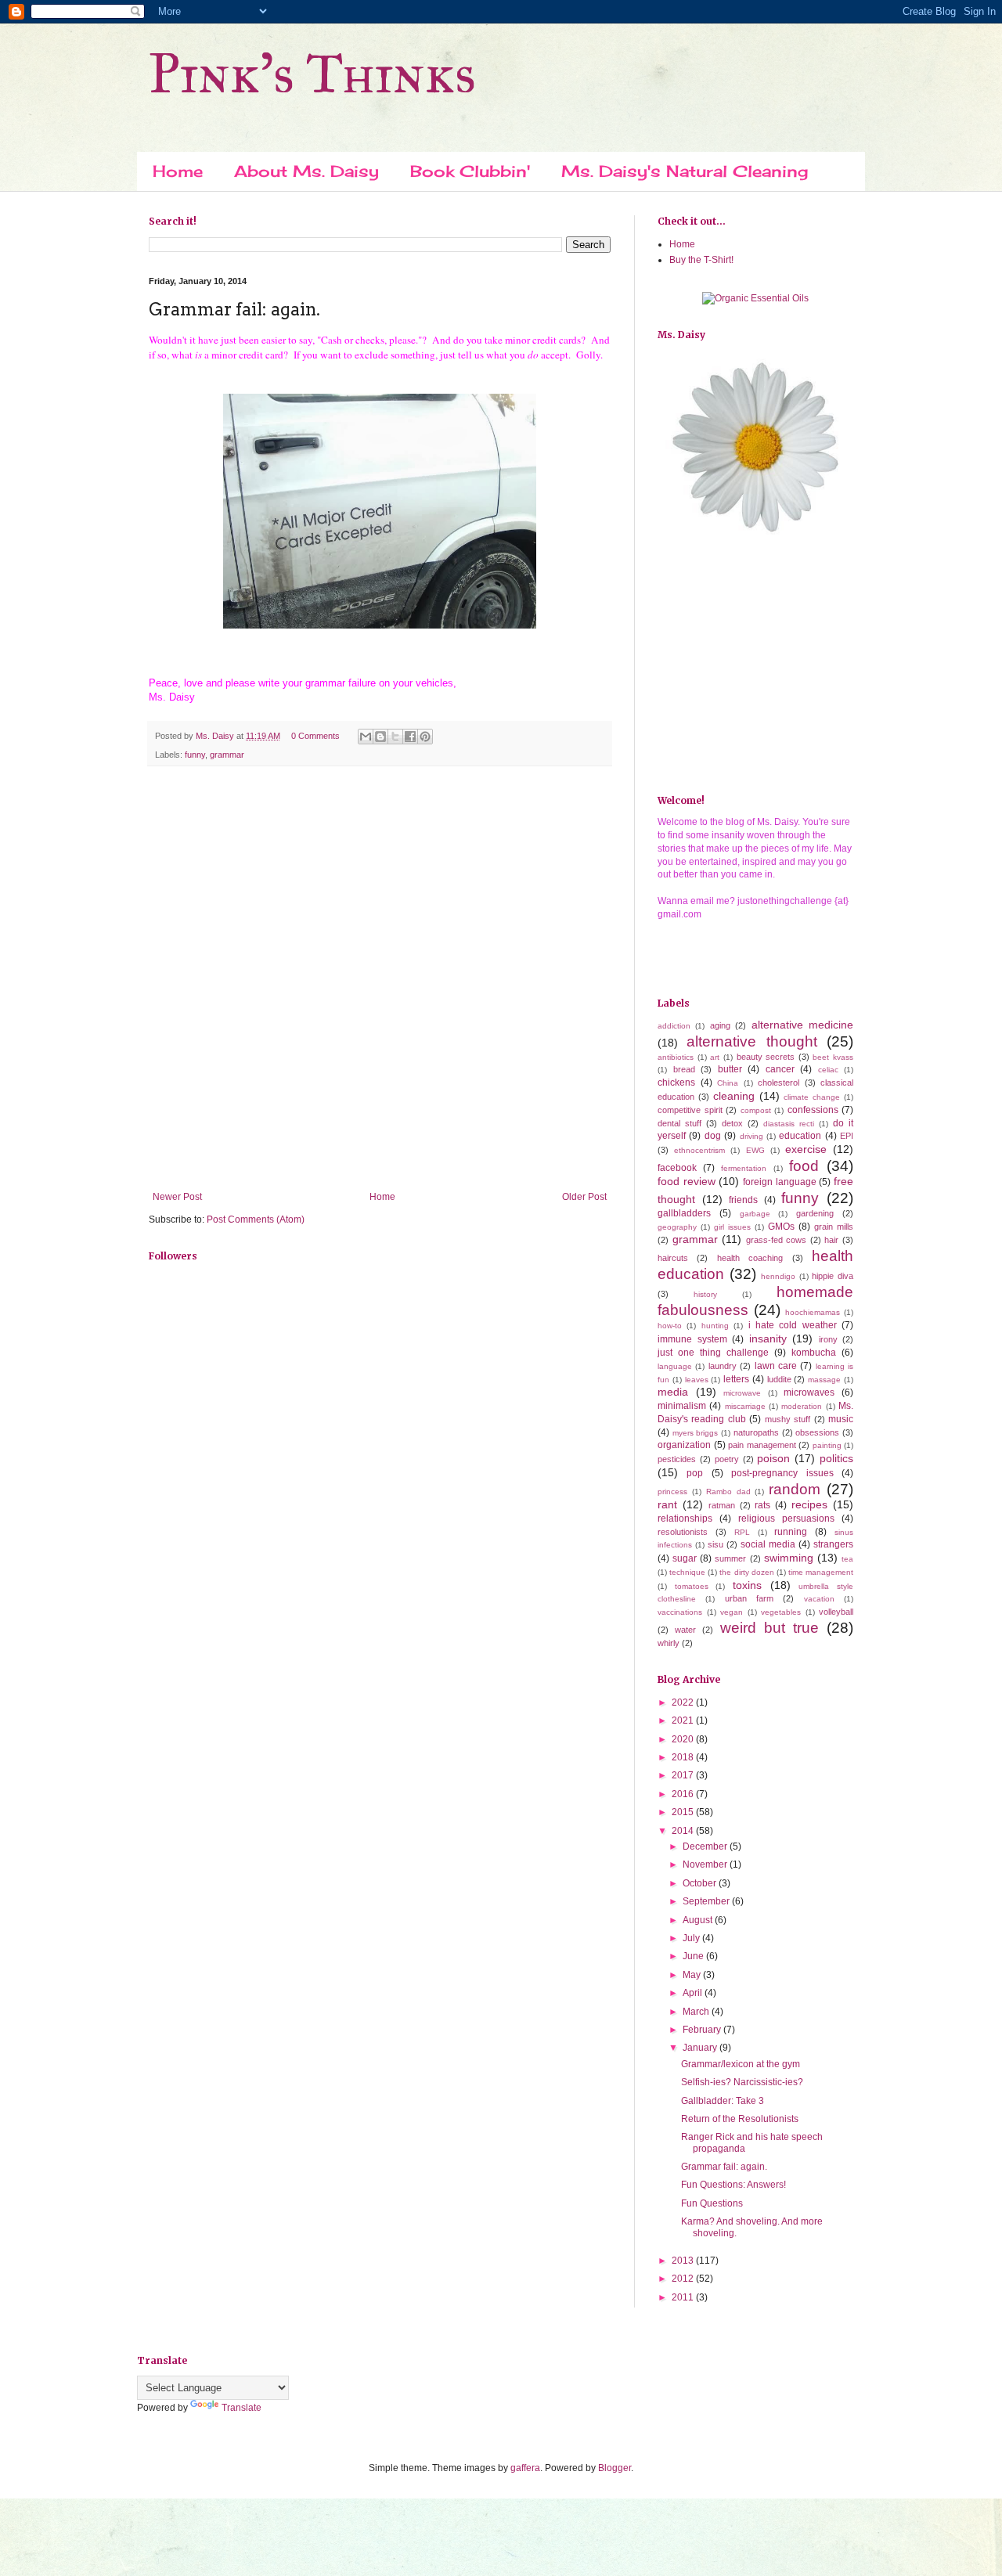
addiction (674, 1026)
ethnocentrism (699, 1150)
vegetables (781, 1612)
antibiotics (676, 1057)
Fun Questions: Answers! (733, 2185)
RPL (742, 1532)
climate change (812, 1097)
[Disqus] (380, 982)
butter (730, 1069)
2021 (684, 1720)
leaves (697, 1380)
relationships (685, 1519)
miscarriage (745, 1406)
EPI (847, 1136)
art (715, 1057)
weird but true (770, 1628)
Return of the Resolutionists (740, 2119)
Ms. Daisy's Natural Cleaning (685, 171)
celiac (828, 1070)
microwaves (809, 1392)
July (692, 1938)
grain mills (834, 1227)
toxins (747, 1585)
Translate (241, 2408)
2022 (684, 1702)
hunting (715, 1326)
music (841, 1419)
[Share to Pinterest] (425, 737)
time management (821, 1572)
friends (743, 1200)
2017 (684, 1775)
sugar (685, 1558)
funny (195, 755)
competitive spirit (690, 1110)
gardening (815, 1213)
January (701, 2048)
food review (687, 1181)
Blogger (615, 2468)
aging (720, 1025)
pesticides (677, 1459)
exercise (806, 1149)
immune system (692, 1339)
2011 (684, 2297)
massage (824, 1380)
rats (762, 1505)
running (791, 1532)
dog (713, 1136)
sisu (715, 1544)
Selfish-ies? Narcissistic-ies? (742, 2082)
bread (684, 1069)
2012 (684, 2279)
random (795, 1489)
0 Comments (315, 736)
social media (768, 1544)
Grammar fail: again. (724, 2167)
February (703, 2030)
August (699, 1920)
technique (687, 1572)
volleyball (836, 1612)
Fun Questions (712, 2203)
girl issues (732, 1227)
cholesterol (779, 1083)
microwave (742, 1393)
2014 (684, 1831)
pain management (762, 1445)
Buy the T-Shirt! (701, 260)
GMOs (781, 1227)
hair (831, 1240)
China (728, 1083)
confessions (813, 1110)
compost (756, 1110)
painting (827, 1445)
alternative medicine (802, 1025)
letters (736, 1379)
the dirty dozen (746, 1572)
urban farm (749, 1598)
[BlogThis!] (380, 737)
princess (672, 1492)
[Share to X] (395, 737)
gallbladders (684, 1213)
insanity (768, 1338)
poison (773, 1458)
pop (695, 1473)
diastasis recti (789, 1124)
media (673, 1392)
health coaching (750, 1258)
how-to (670, 1326)
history (705, 1294)
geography (677, 1227)
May (693, 1975)
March (697, 2012)
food (804, 1166)
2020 (684, 1739)
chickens (676, 1083)
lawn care (776, 1366)
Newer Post (177, 1197)
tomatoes (692, 1586)
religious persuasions (786, 1519)
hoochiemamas (813, 1312)
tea (847, 1559)
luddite (779, 1379)
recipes (809, 1504)
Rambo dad (728, 1492)
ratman (722, 1505)
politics (836, 1458)
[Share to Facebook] (410, 737)
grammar (227, 755)
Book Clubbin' (470, 171)
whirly (669, 1643)
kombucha (814, 1353)
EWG (755, 1150)
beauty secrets (766, 1057)
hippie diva (833, 1276)
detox (732, 1123)
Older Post (584, 1197)
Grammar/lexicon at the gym (741, 2064)
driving (751, 1136)
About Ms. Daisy (306, 171)
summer (730, 1558)
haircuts (673, 1258)
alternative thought (751, 1041)
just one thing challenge (713, 1353)
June (694, 1956)
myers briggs (696, 1433)
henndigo (778, 1276)
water (685, 1630)
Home (178, 171)
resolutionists (683, 1532)
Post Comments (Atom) (256, 1220)
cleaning (734, 1096)
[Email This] (366, 737)
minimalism (682, 1406)
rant (667, 1504)
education (800, 1136)
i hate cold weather (793, 1325)
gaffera (525, 2468)
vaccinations (680, 1612)
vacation (819, 1599)
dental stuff (679, 1123)
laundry (723, 1366)
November (706, 1864)
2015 (684, 1812)
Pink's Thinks (312, 74)
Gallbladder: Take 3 (723, 2101)
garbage (755, 1214)
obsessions (817, 1432)
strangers (833, 1544)
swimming (789, 1558)
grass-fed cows (777, 1240)
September (707, 1901)
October (701, 1883)
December (706, 1846)
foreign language (780, 1182)
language (675, 1366)
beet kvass (833, 1057)
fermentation (744, 1168)
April (694, 1993)
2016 (684, 1794)
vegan (732, 1612)
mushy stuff (788, 1419)
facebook (677, 1168)
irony (828, 1339)
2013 (684, 2261)
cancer (780, 1069)
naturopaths (756, 1432)
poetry (727, 1459)
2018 (684, 1757)
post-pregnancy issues (782, 1473)
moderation (802, 1406)
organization (684, 1445)
